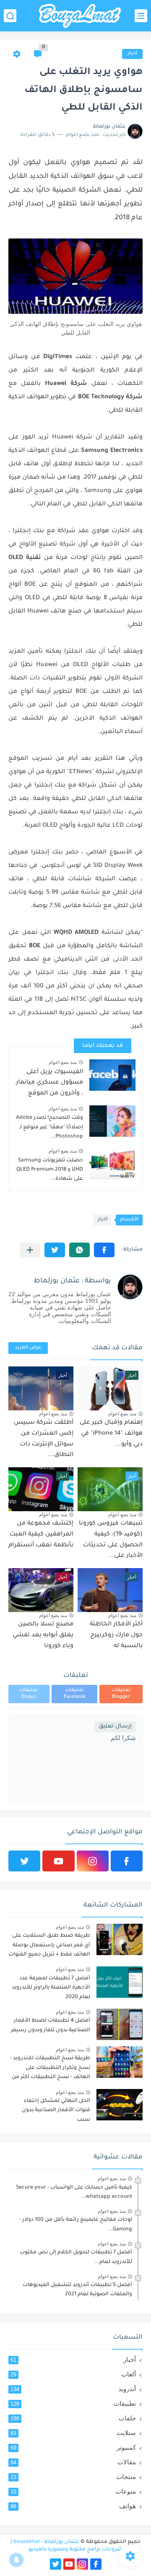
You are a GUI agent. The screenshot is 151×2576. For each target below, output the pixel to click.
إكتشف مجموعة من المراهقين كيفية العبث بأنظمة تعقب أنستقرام (41, 1534)
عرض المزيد (28, 1348)
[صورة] (120, 1939)
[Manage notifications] (16, 2560)
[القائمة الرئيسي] (141, 16)
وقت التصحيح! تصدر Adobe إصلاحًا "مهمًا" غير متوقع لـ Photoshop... (49, 1127)
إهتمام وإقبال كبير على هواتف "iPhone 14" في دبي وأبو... (111, 1434)
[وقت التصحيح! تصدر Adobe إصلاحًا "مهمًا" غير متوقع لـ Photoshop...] (112, 1121)
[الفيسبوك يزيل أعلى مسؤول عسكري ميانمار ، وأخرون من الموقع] (112, 1075)
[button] (104, 1250)
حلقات (73, 2418)
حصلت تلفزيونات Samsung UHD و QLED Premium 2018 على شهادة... (50, 1170)
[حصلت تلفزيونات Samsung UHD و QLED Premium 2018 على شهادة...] (112, 1164)
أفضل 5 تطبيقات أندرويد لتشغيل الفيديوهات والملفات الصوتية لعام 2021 (77, 2290)
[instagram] (93, 1861)
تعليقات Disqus (29, 1694)
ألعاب (73, 2374)
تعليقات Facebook (75, 1694)
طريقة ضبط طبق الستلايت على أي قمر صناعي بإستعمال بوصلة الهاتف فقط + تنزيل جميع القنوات (49, 1945)
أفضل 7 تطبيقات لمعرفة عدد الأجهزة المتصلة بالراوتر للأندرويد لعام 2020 (51, 1988)
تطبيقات (73, 2403)
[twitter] (24, 1861)
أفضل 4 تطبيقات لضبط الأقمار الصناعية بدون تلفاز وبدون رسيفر (51, 2025)
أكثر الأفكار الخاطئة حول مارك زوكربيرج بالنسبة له (116, 1635)
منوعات (73, 2491)
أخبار (132, 54)
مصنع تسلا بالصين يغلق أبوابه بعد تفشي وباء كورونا (43, 1635)
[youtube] (58, 1861)
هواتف (73, 2506)
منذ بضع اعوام (63, 1062)
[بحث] (10, 16)
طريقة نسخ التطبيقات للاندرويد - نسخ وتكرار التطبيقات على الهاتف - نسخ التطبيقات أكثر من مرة (50, 2069)
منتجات (73, 2477)
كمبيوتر (73, 2447)
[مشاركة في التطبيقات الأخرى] (30, 1250)
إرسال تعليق (115, 1726)
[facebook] (127, 1861)
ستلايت (73, 2433)
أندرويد (73, 2389)
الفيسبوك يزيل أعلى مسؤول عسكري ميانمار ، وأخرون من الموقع (49, 1083)
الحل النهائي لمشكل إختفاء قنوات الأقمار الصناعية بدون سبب (56, 2111)
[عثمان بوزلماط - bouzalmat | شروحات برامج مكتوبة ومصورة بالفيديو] (80, 16)
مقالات (73, 2462)
